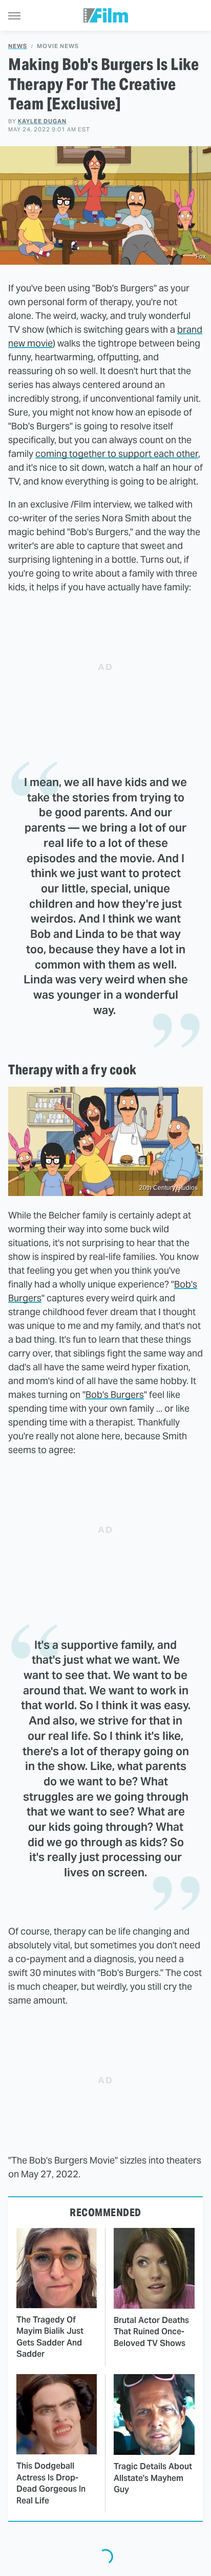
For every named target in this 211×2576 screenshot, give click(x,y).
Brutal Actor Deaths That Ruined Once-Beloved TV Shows (151, 2332)
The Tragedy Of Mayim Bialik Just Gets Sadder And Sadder (50, 2337)
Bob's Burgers (115, 1395)
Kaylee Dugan (42, 121)
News (18, 46)
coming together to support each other (117, 454)
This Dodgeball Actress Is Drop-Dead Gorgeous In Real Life (51, 2483)
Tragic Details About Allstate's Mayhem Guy (153, 2478)
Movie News (58, 46)
